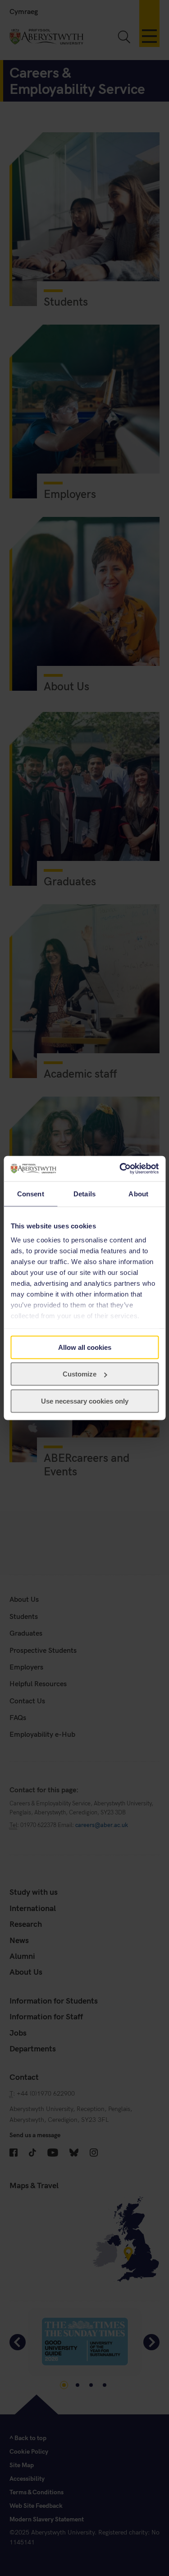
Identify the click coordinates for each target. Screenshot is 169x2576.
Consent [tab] (31, 1193)
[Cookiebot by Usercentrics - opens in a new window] (120, 1169)
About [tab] (138, 1193)
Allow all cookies (85, 1347)
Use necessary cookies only (85, 1401)
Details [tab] (84, 1193)
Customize (80, 1374)
